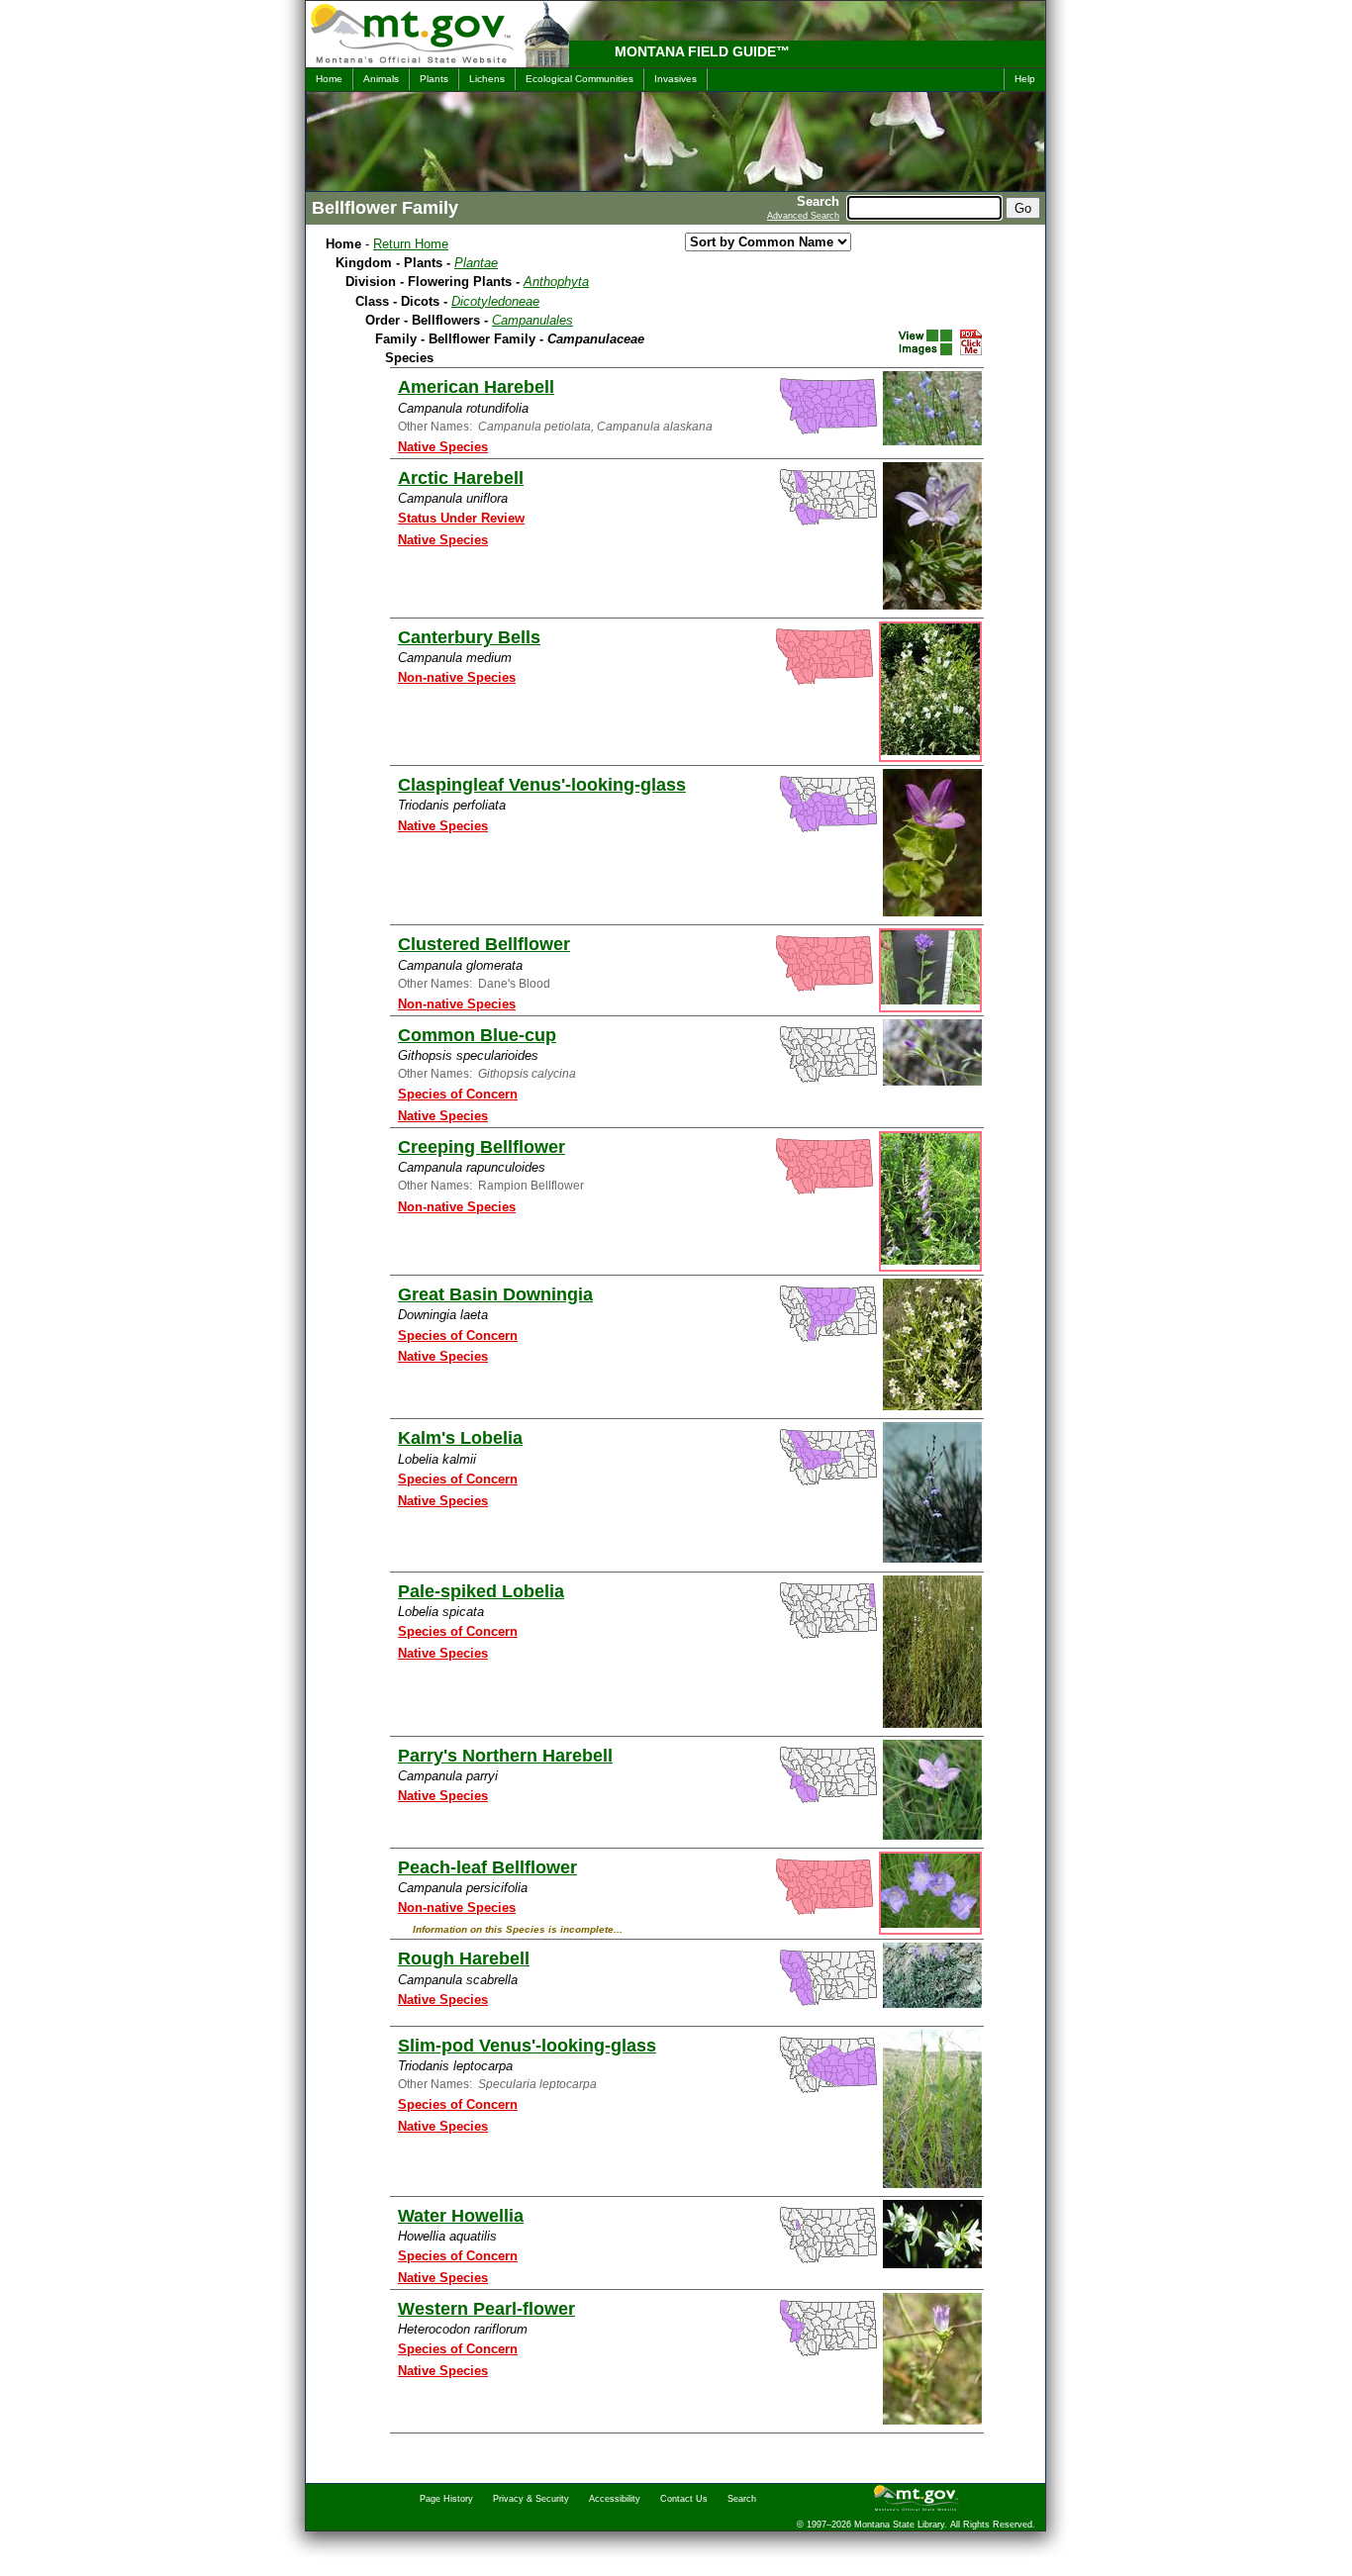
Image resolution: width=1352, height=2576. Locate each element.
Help (1025, 79)
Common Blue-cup (477, 1035)
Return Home (411, 244)
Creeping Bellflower (482, 1147)
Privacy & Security (531, 2499)
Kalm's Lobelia (460, 1438)
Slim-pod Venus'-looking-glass (527, 2046)
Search (742, 2499)
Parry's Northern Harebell (505, 1756)
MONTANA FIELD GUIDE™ (702, 51)
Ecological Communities (579, 79)
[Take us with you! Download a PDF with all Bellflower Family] (971, 351)
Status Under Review (461, 518)
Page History (446, 2499)
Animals (381, 79)
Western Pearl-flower (486, 2309)
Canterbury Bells (469, 637)
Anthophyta (556, 282)
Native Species (443, 447)
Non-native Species (457, 677)
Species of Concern (458, 1094)
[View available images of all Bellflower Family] (925, 342)
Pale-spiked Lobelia (481, 1591)
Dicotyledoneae (495, 301)
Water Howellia (461, 2216)
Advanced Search (803, 216)
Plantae (476, 263)
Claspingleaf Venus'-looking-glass (542, 785)
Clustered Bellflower (484, 944)
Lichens (487, 79)
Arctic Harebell (461, 478)
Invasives (676, 79)
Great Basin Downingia (495, 1294)
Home (329, 79)
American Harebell (476, 387)
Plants (434, 79)
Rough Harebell (464, 1958)
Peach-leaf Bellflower (487, 1867)
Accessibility (615, 2499)
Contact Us (684, 2499)
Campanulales (532, 320)
